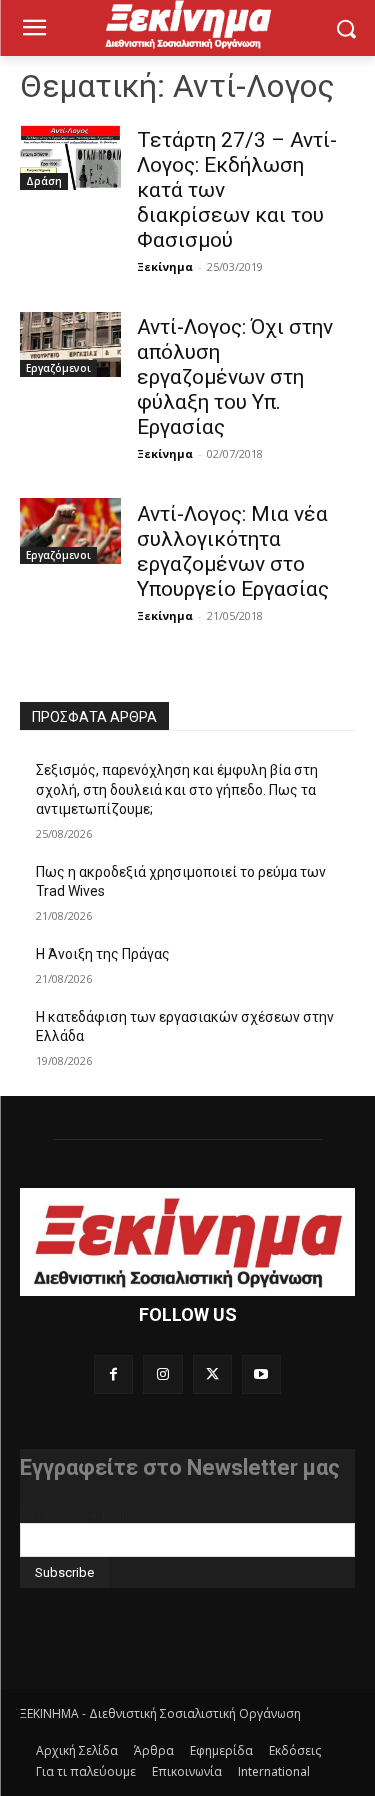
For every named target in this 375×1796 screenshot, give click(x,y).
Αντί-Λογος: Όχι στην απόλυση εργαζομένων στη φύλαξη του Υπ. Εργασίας (235, 377)
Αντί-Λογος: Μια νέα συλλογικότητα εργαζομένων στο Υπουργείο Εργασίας (233, 551)
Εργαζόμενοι (58, 368)
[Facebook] (113, 1374)
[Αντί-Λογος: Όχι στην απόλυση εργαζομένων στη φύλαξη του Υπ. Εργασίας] (70, 344)
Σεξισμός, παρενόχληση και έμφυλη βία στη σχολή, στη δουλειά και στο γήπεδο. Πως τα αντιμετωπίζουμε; (177, 789)
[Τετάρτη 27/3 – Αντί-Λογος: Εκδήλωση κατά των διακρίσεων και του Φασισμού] (70, 157)
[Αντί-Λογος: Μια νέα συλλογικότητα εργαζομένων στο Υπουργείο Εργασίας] (70, 530)
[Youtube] (261, 1374)
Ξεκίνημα (165, 266)
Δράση (44, 181)
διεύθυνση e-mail (74, 1515)
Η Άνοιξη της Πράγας (103, 954)
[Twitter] (212, 1374)
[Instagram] (162, 1374)
